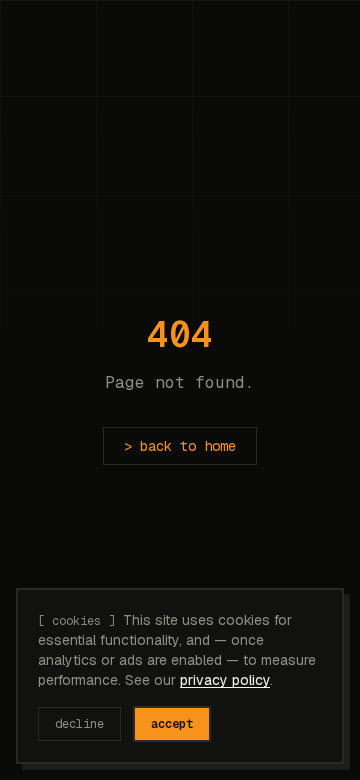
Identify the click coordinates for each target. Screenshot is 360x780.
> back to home (180, 446)
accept (172, 724)
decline (79, 724)
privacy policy (225, 680)
